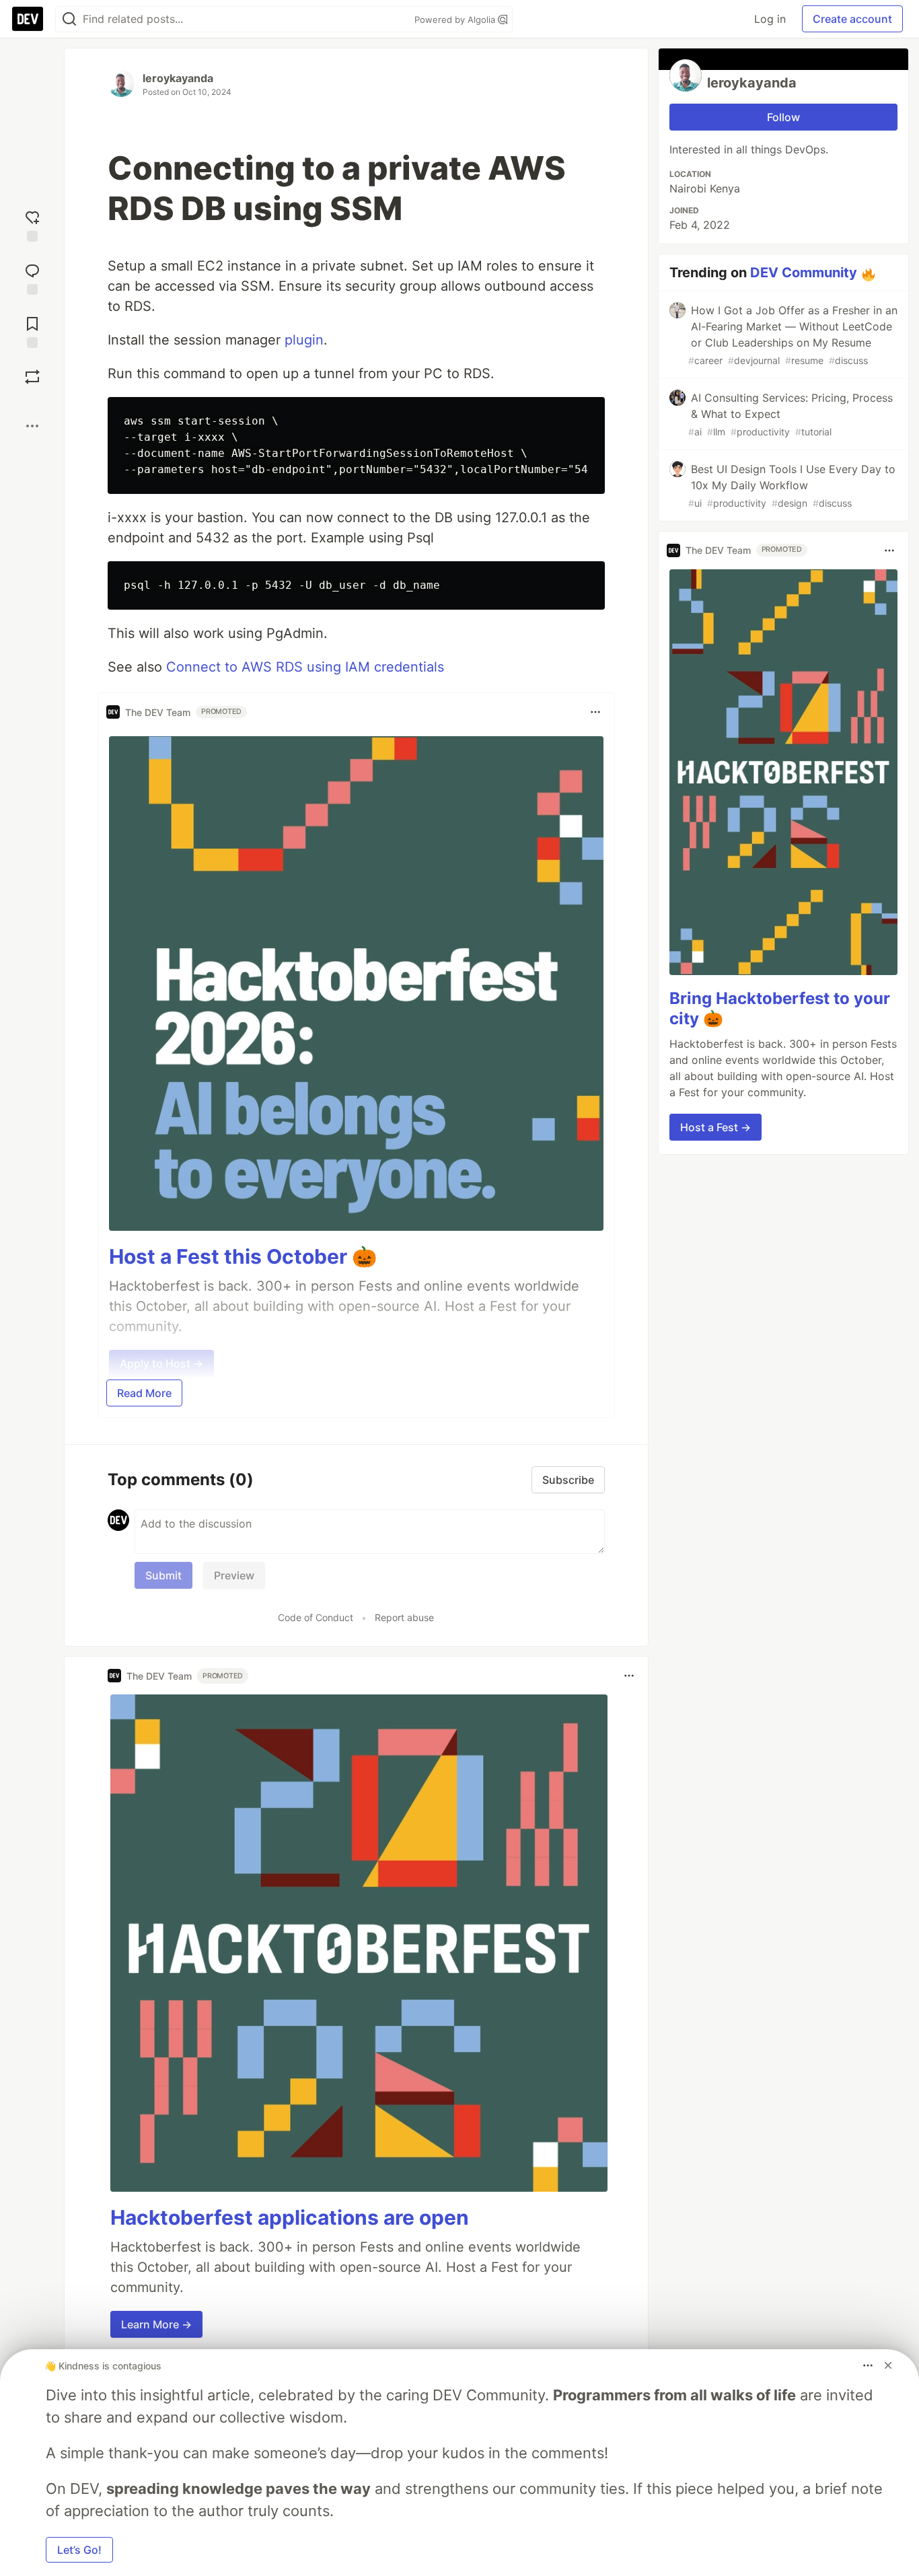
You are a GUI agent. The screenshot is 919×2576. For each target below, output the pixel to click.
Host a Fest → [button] (715, 1127)
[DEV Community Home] (28, 19)
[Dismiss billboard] (888, 2365)
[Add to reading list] (32, 331)
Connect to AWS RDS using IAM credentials (305, 667)
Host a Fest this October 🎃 (243, 1256)
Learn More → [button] (156, 2324)
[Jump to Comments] (32, 278)
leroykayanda (178, 78)
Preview (234, 1575)
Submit (163, 1575)
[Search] (69, 19)
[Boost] (32, 377)
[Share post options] (32, 426)
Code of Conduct (316, 1617)
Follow (783, 117)
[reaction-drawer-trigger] (32, 224)
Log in (770, 19)
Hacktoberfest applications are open (290, 2217)
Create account (852, 19)
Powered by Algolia (456, 20)
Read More (144, 1393)
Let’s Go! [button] (79, 2550)
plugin (304, 340)
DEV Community (804, 273)
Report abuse (404, 1617)
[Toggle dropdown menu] (595, 712)
